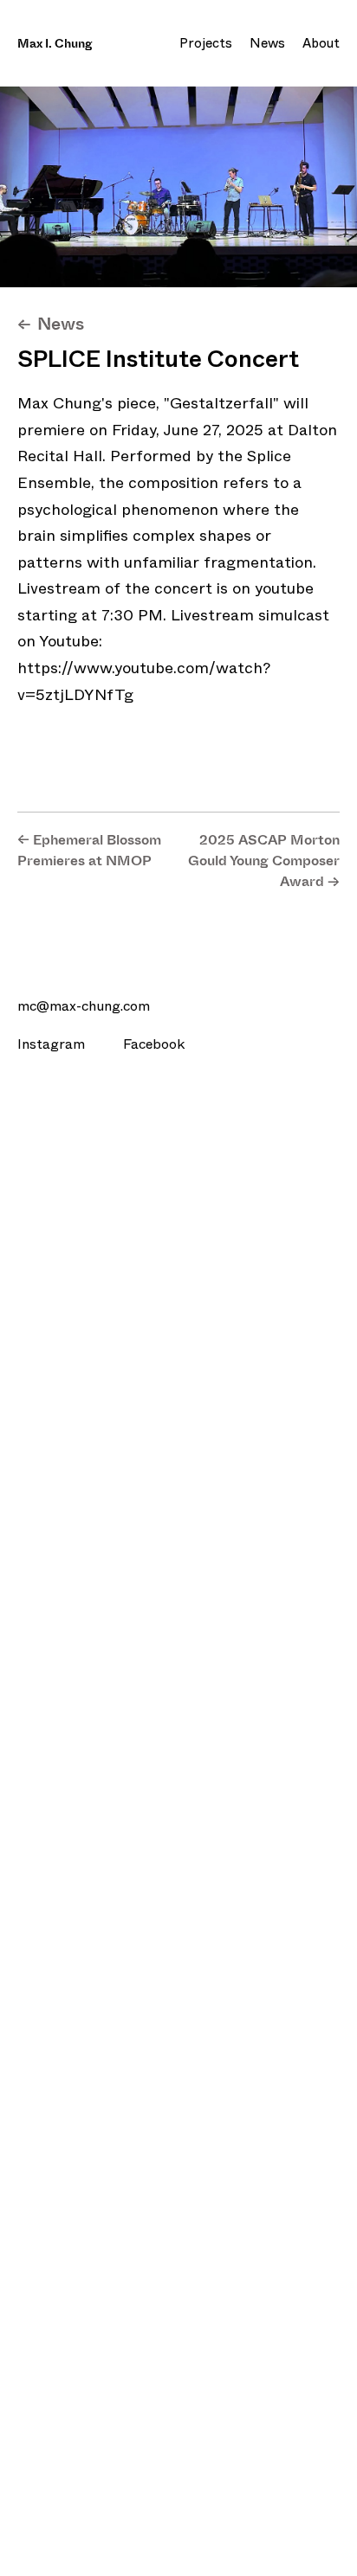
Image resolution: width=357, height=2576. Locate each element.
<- (51, 324)
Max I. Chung (55, 44)
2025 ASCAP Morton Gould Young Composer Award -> (264, 861)
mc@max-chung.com (84, 1006)
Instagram (53, 1044)
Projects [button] (206, 43)
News (267, 43)
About (321, 43)
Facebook (154, 1044)
